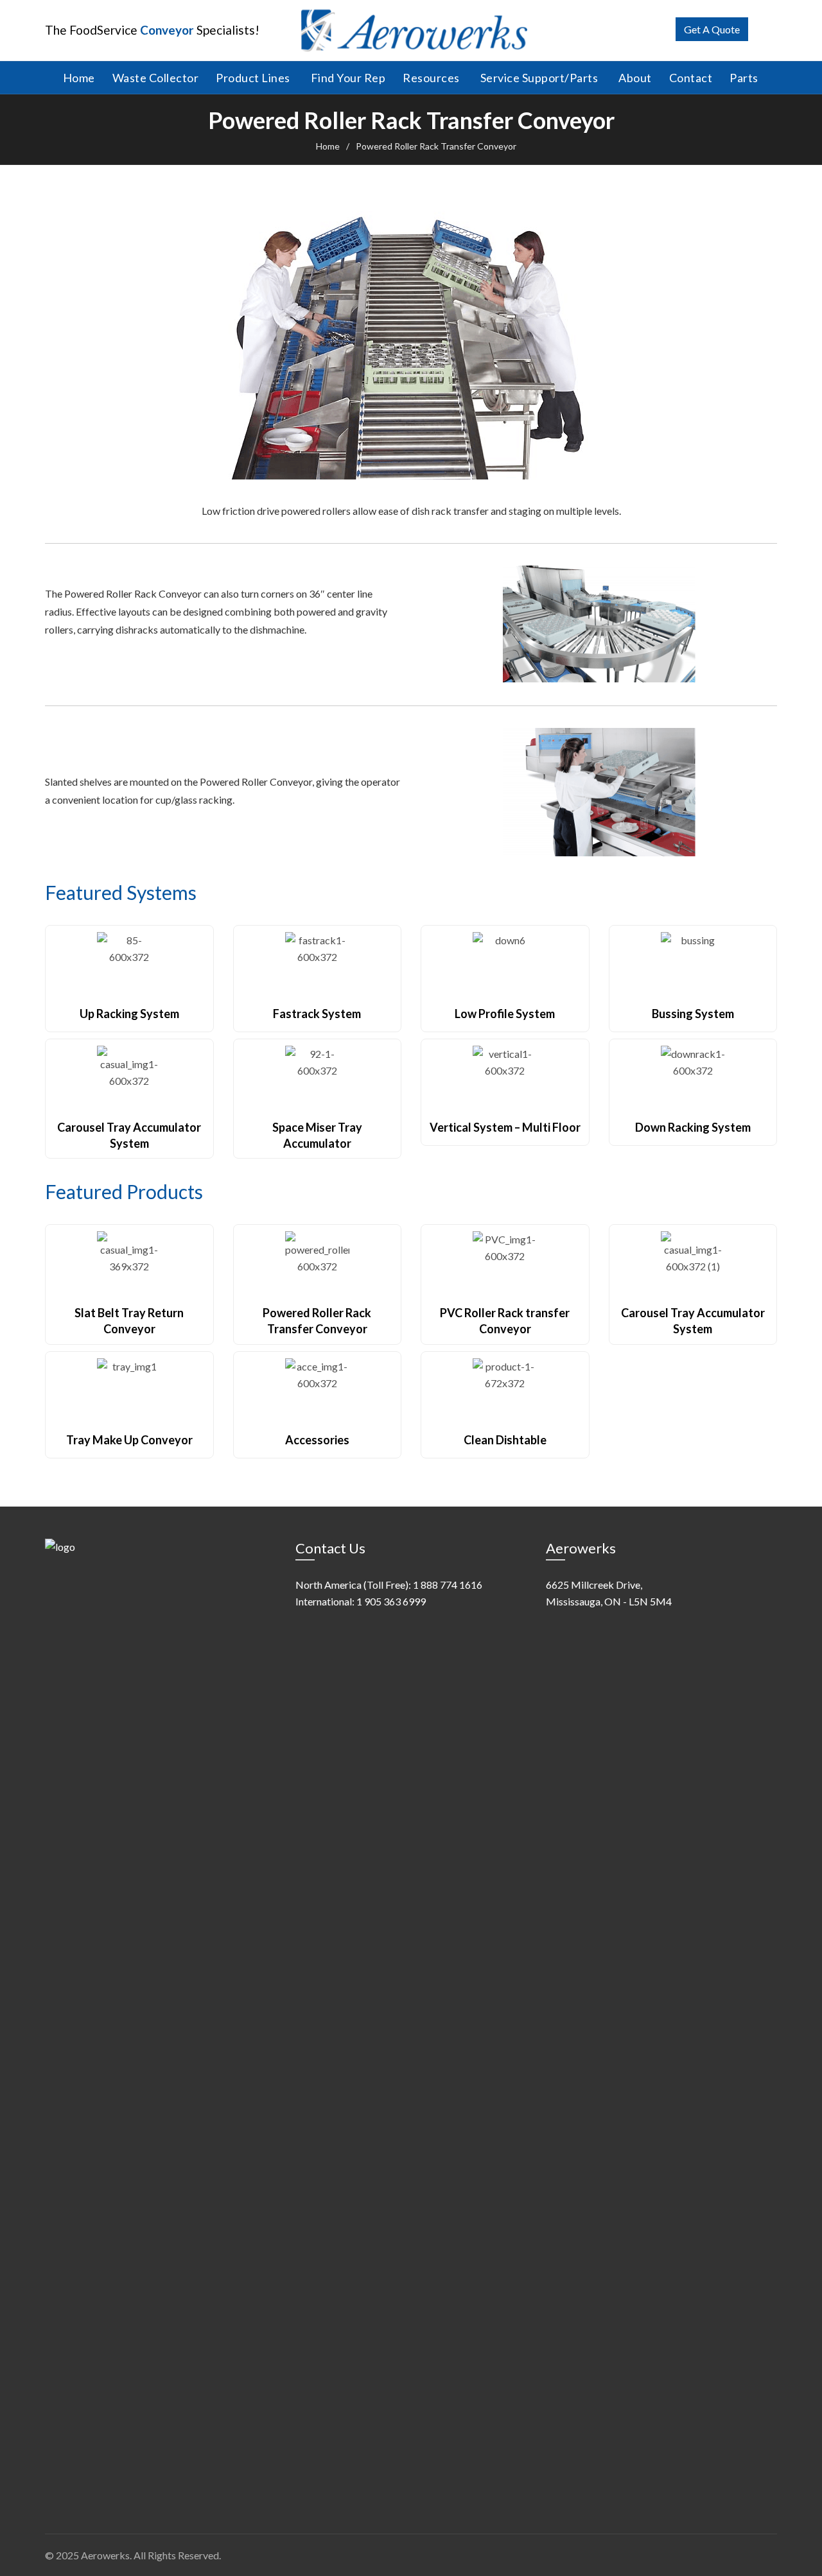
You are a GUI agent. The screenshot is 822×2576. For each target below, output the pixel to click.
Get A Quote (712, 29)
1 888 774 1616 (448, 1585)
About (635, 78)
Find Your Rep (348, 78)
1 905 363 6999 (391, 1601)
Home (79, 78)
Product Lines (253, 78)
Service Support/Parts (539, 78)
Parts (744, 78)
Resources (431, 78)
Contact (691, 78)
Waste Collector (156, 78)
